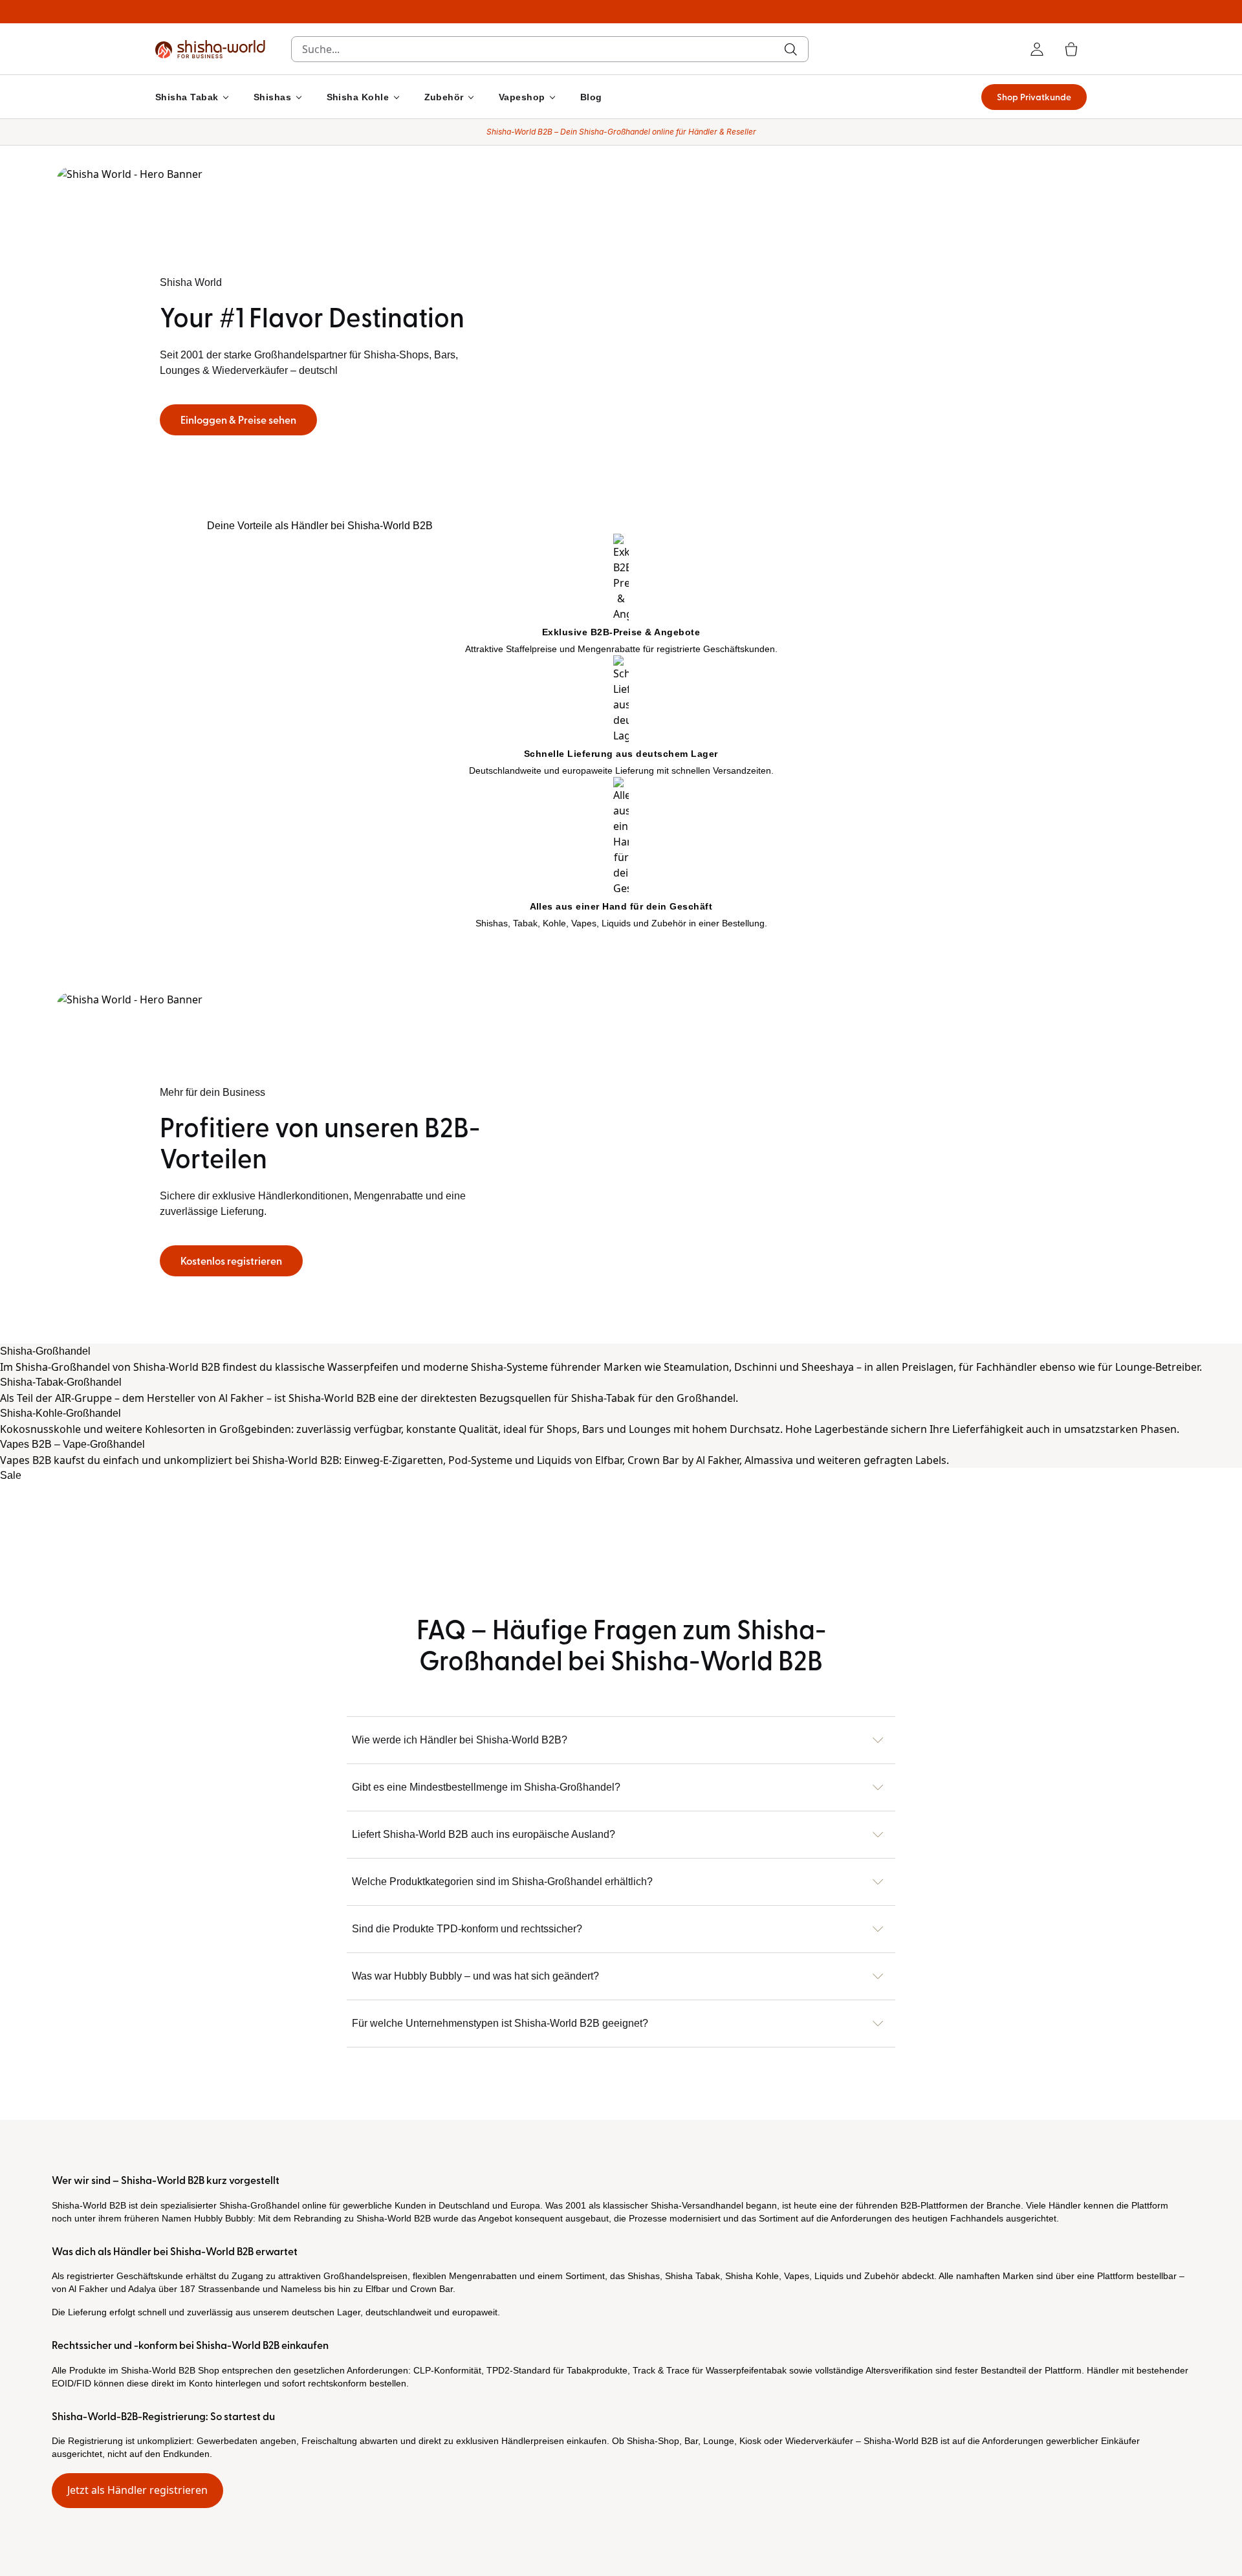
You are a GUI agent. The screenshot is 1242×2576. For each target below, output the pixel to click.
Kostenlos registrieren (231, 1261)
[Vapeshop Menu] (552, 97)
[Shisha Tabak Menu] (226, 97)
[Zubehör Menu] (471, 97)
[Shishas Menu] (299, 97)
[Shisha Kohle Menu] (397, 97)
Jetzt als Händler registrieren (137, 2490)
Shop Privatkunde (1034, 97)
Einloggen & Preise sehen (238, 420)
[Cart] (1071, 49)
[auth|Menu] (1037, 49)
